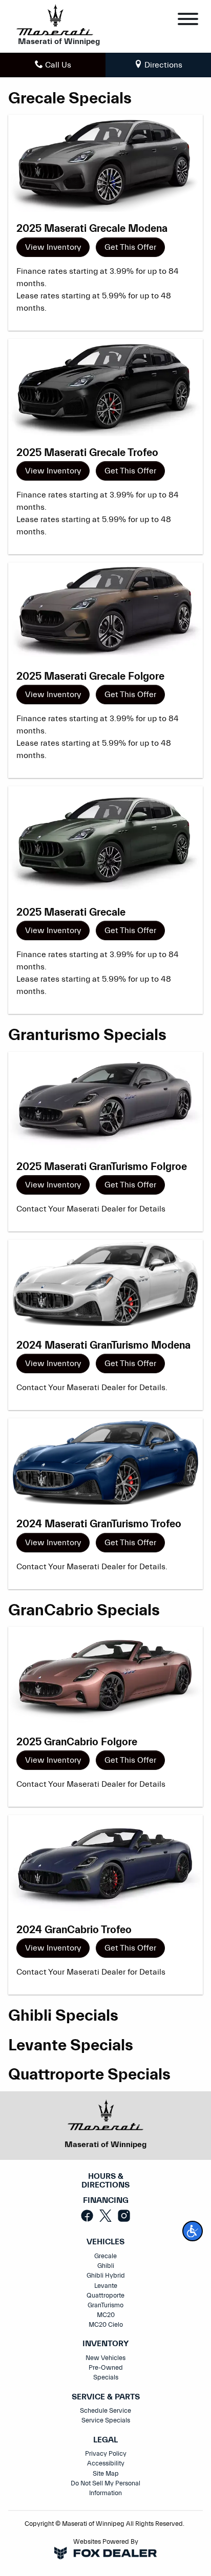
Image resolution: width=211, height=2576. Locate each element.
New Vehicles (105, 2358)
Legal (105, 2440)
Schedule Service (105, 2411)
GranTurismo (105, 2305)
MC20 (106, 2315)
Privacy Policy (106, 2454)
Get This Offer (130, 247)
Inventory (105, 2344)
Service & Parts (106, 2397)
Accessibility (106, 2463)
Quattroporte (105, 2296)
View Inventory (53, 247)
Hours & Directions (105, 2181)
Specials (106, 2377)
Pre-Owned (106, 2368)
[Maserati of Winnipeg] (55, 19)
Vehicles (105, 2242)
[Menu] (188, 21)
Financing (106, 2201)
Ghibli (106, 2266)
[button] (193, 2231)
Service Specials (106, 2420)
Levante (106, 2286)
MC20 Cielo (106, 2325)
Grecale (105, 2256)
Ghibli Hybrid (106, 2276)
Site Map (106, 2474)
